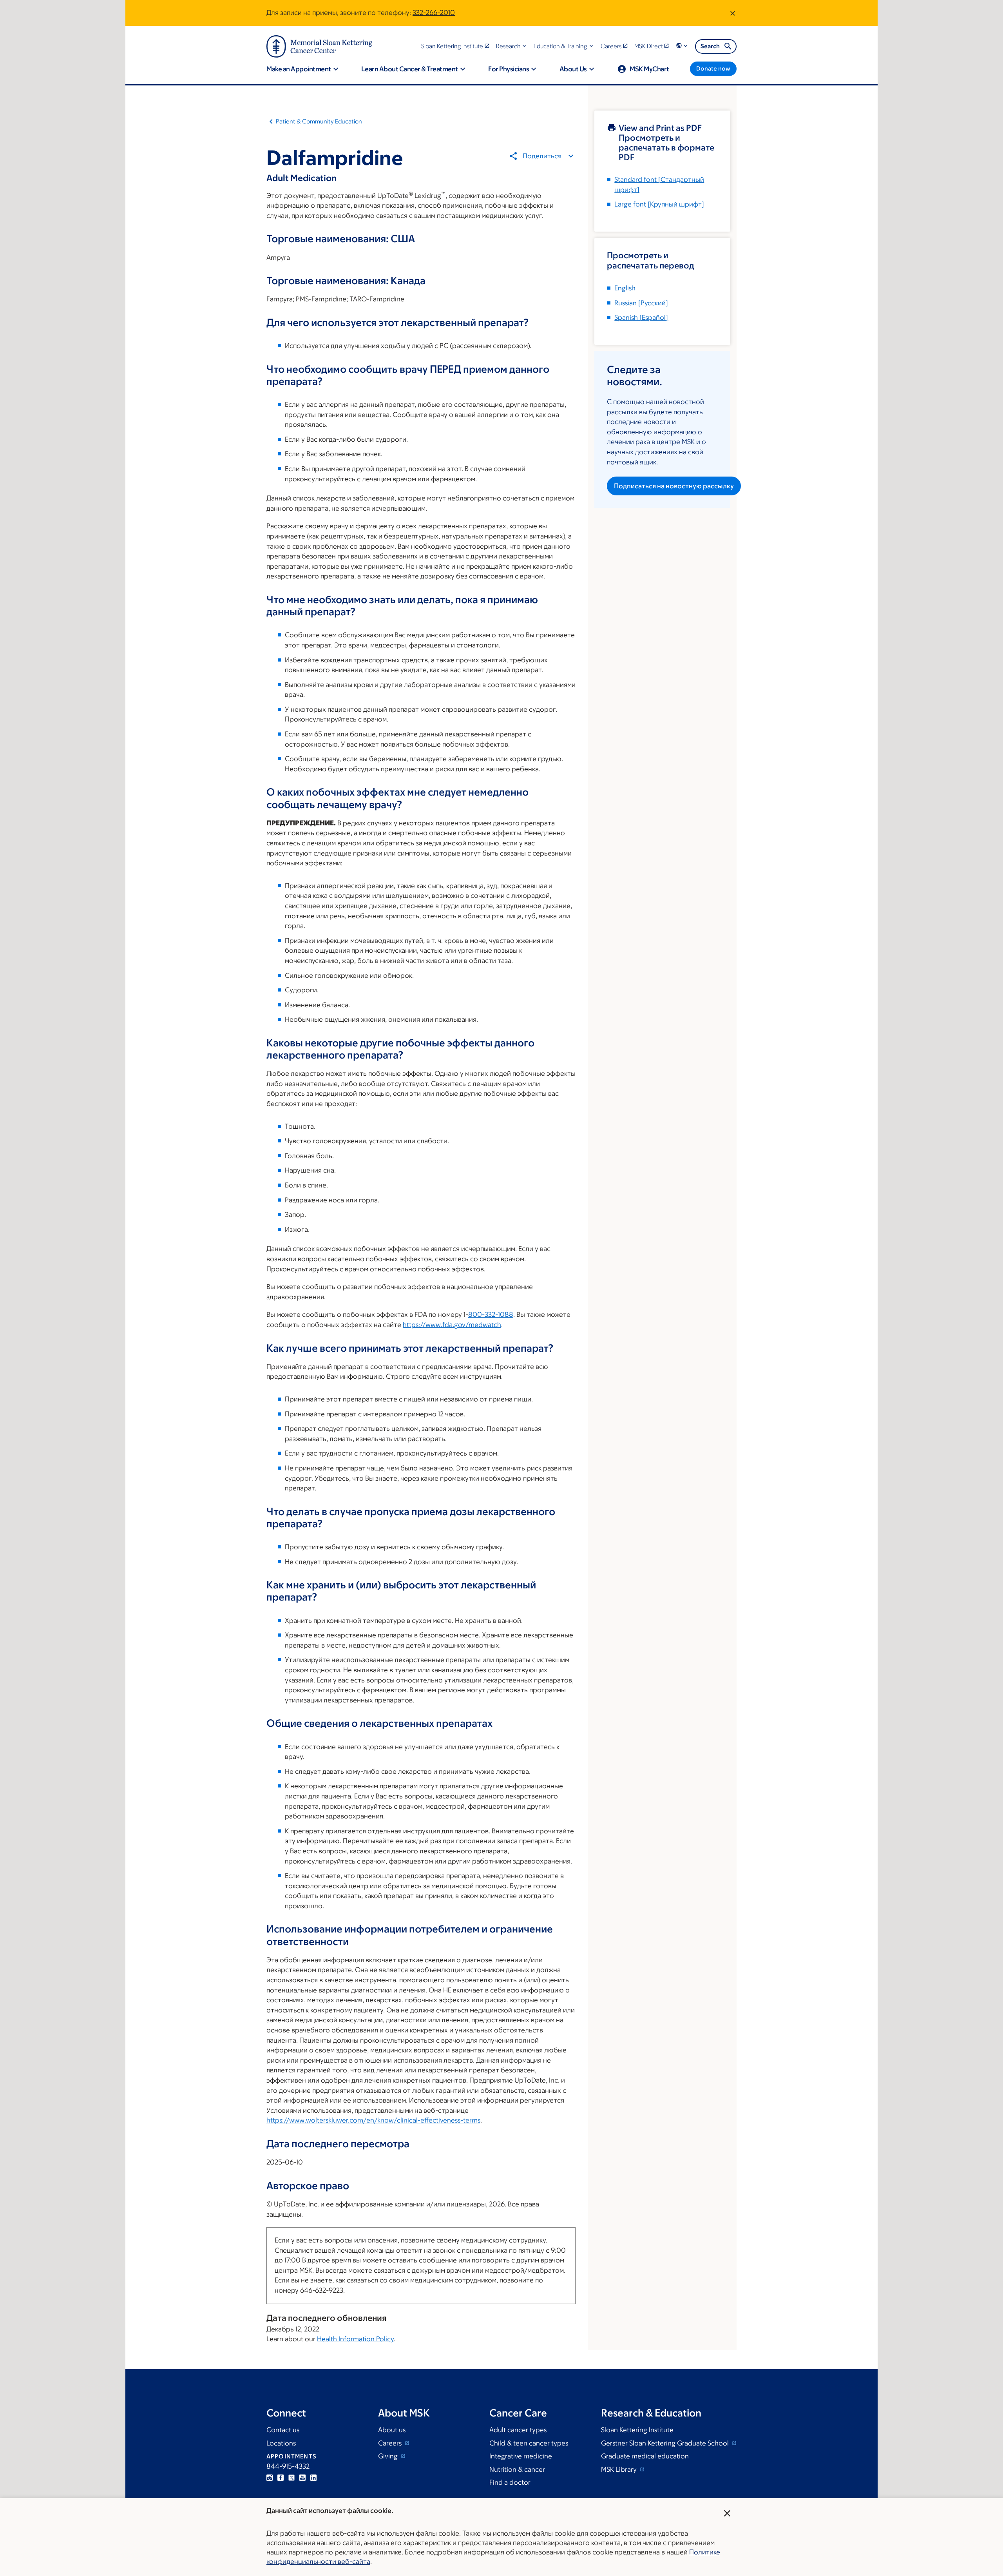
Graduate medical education (645, 2456)
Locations (281, 2443)
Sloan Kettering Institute (637, 2430)
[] (641, 303)
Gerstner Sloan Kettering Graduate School (666, 2443)
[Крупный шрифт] (659, 204)
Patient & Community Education (319, 121)
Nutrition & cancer (517, 2469)
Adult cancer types (518, 2430)
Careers (391, 2443)
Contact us (283, 2430)
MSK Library (620, 2469)
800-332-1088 (491, 1314)
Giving (389, 2456)
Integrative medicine (521, 2456)
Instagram (270, 2478)
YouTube (302, 2478)
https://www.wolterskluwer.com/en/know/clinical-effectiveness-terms (373, 2120)
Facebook (281, 2478)
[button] (512, 46)
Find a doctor (510, 2482)
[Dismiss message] (733, 13)
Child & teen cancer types (529, 2443)
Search (710, 46)
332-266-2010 (434, 13)
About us (392, 2430)
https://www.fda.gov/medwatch (452, 1325)
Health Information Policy (355, 2339)
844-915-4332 (288, 2466)
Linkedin (313, 2478)
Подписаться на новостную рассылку (674, 486)
